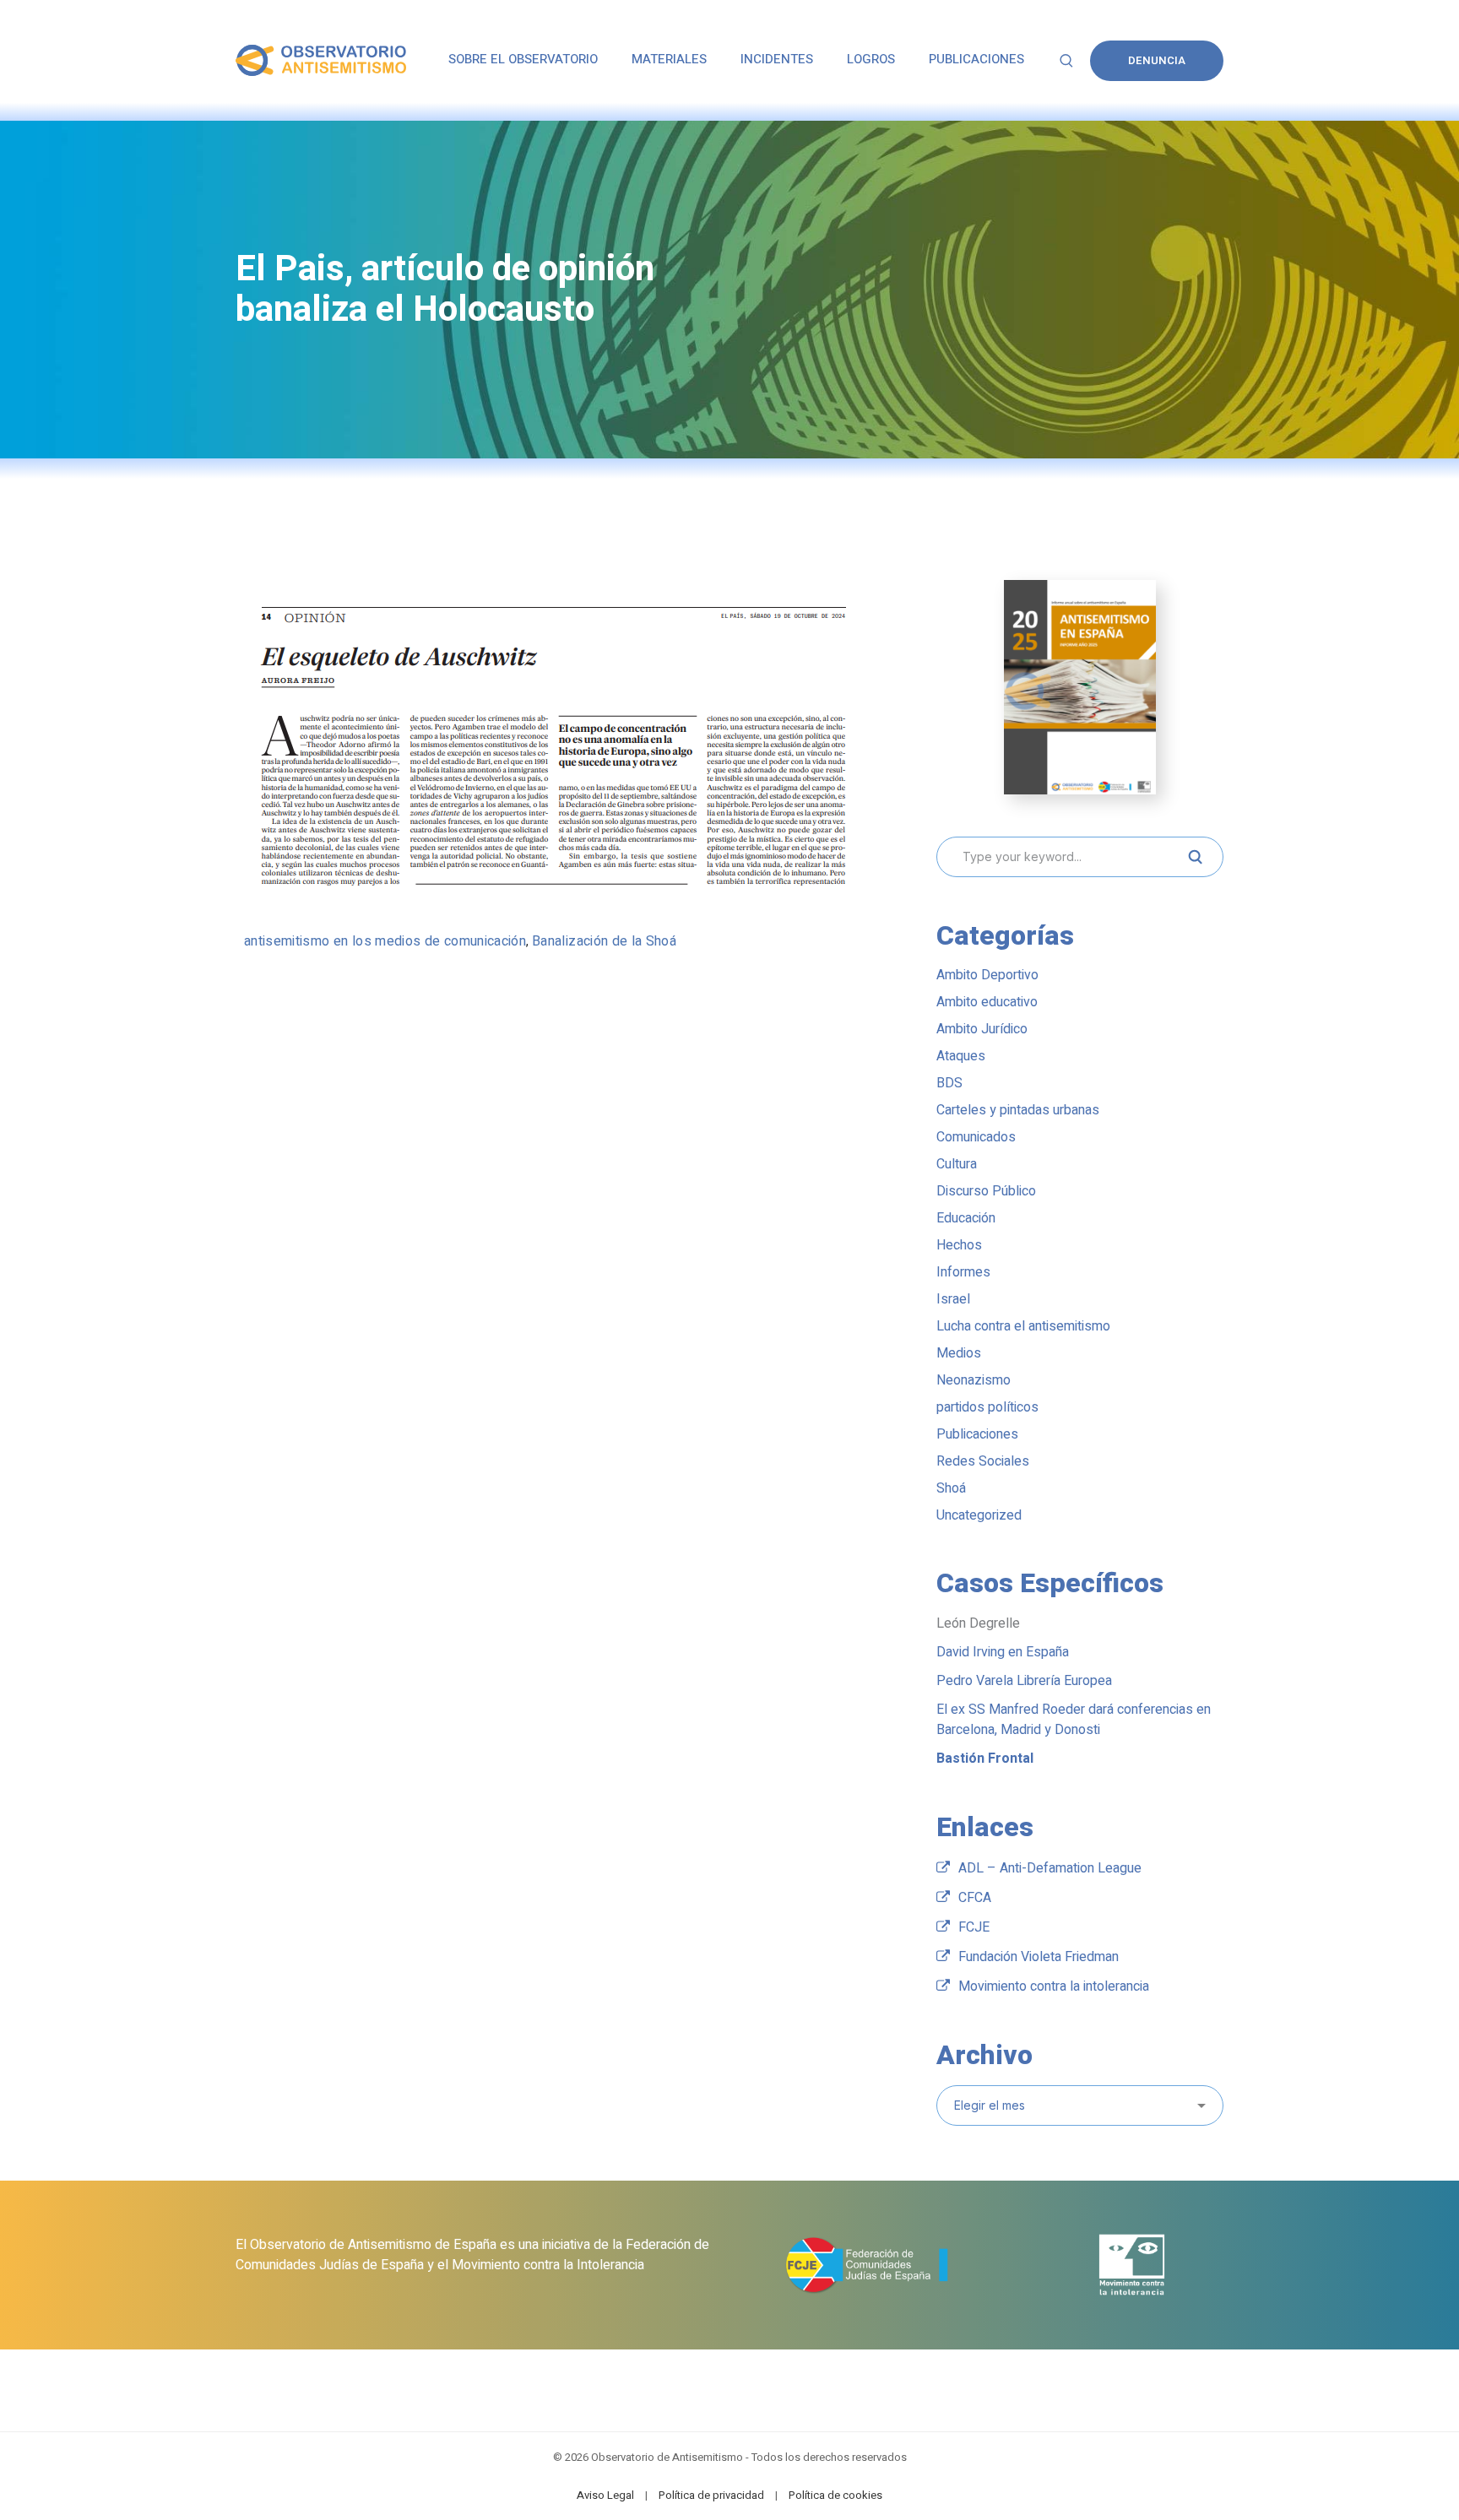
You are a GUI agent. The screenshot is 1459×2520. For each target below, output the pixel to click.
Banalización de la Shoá (604, 941)
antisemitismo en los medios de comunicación (385, 941)
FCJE (974, 1927)
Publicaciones (977, 1434)
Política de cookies (835, 2495)
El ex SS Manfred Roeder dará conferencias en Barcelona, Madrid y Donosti (1074, 1720)
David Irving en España (1003, 1652)
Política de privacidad (711, 2495)
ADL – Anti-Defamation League (1050, 1868)
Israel (953, 1299)
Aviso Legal (605, 2495)
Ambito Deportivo (987, 975)
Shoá (951, 1488)
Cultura (957, 1164)
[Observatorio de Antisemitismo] (321, 60)
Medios (959, 1353)
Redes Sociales (983, 1461)
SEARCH (1195, 857)
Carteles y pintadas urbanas (1018, 1110)
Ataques (961, 1056)
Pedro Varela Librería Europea (1024, 1681)
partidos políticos (987, 1407)
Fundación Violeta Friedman (1039, 1957)
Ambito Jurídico (982, 1029)
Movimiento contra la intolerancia (1054, 1986)
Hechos (959, 1245)
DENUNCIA (1157, 60)
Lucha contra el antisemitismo (1023, 1326)
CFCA (975, 1898)
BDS (949, 1083)
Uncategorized (979, 1515)
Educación (966, 1218)
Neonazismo (974, 1380)
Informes (963, 1272)
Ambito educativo (987, 1002)
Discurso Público (986, 1191)
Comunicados (976, 1137)
